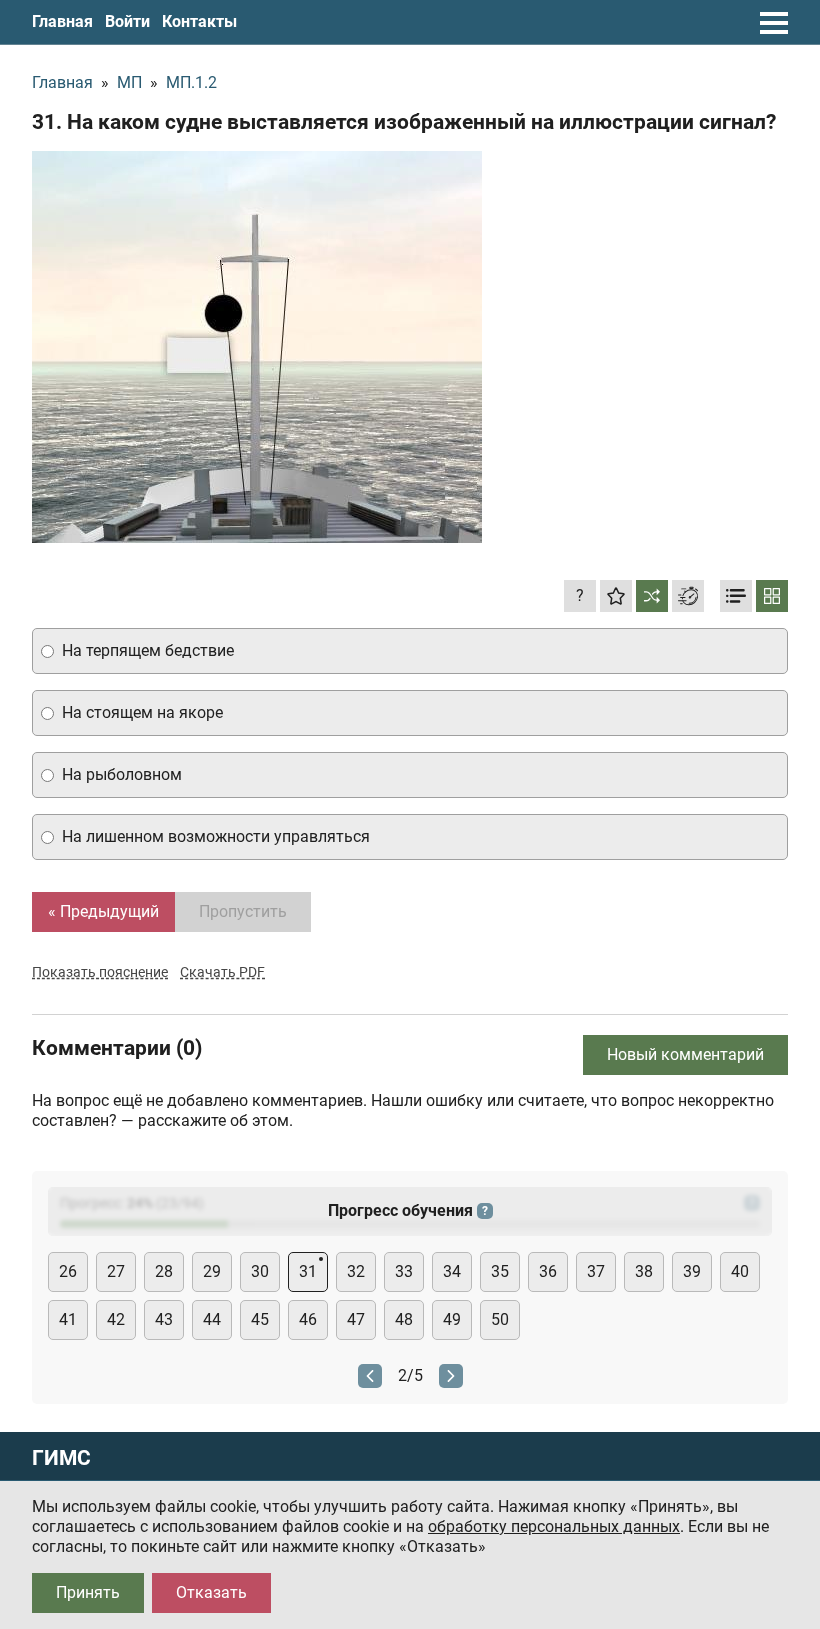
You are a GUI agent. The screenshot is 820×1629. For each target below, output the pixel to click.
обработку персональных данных (554, 1526)
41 (68, 1319)
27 (116, 1271)
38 (644, 1271)
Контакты (199, 21)
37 (596, 1271)
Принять (88, 1592)
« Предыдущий (103, 911)
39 (692, 1271)
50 (500, 1319)
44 (212, 1319)
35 (500, 1271)
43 (164, 1319)
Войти (127, 21)
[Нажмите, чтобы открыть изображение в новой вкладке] (257, 347)
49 (452, 1319)
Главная (62, 21)
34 (452, 1271)
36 (548, 1271)
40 (740, 1271)
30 (260, 1271)
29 (212, 1271)
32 (356, 1271)
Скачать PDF (222, 972)
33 (404, 1271)
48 (404, 1319)
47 (356, 1319)
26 (68, 1271)
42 (116, 1319)
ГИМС (61, 1458)
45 (260, 1319)
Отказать (211, 1592)
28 (164, 1271)
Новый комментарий (685, 1054)
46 (308, 1319)
